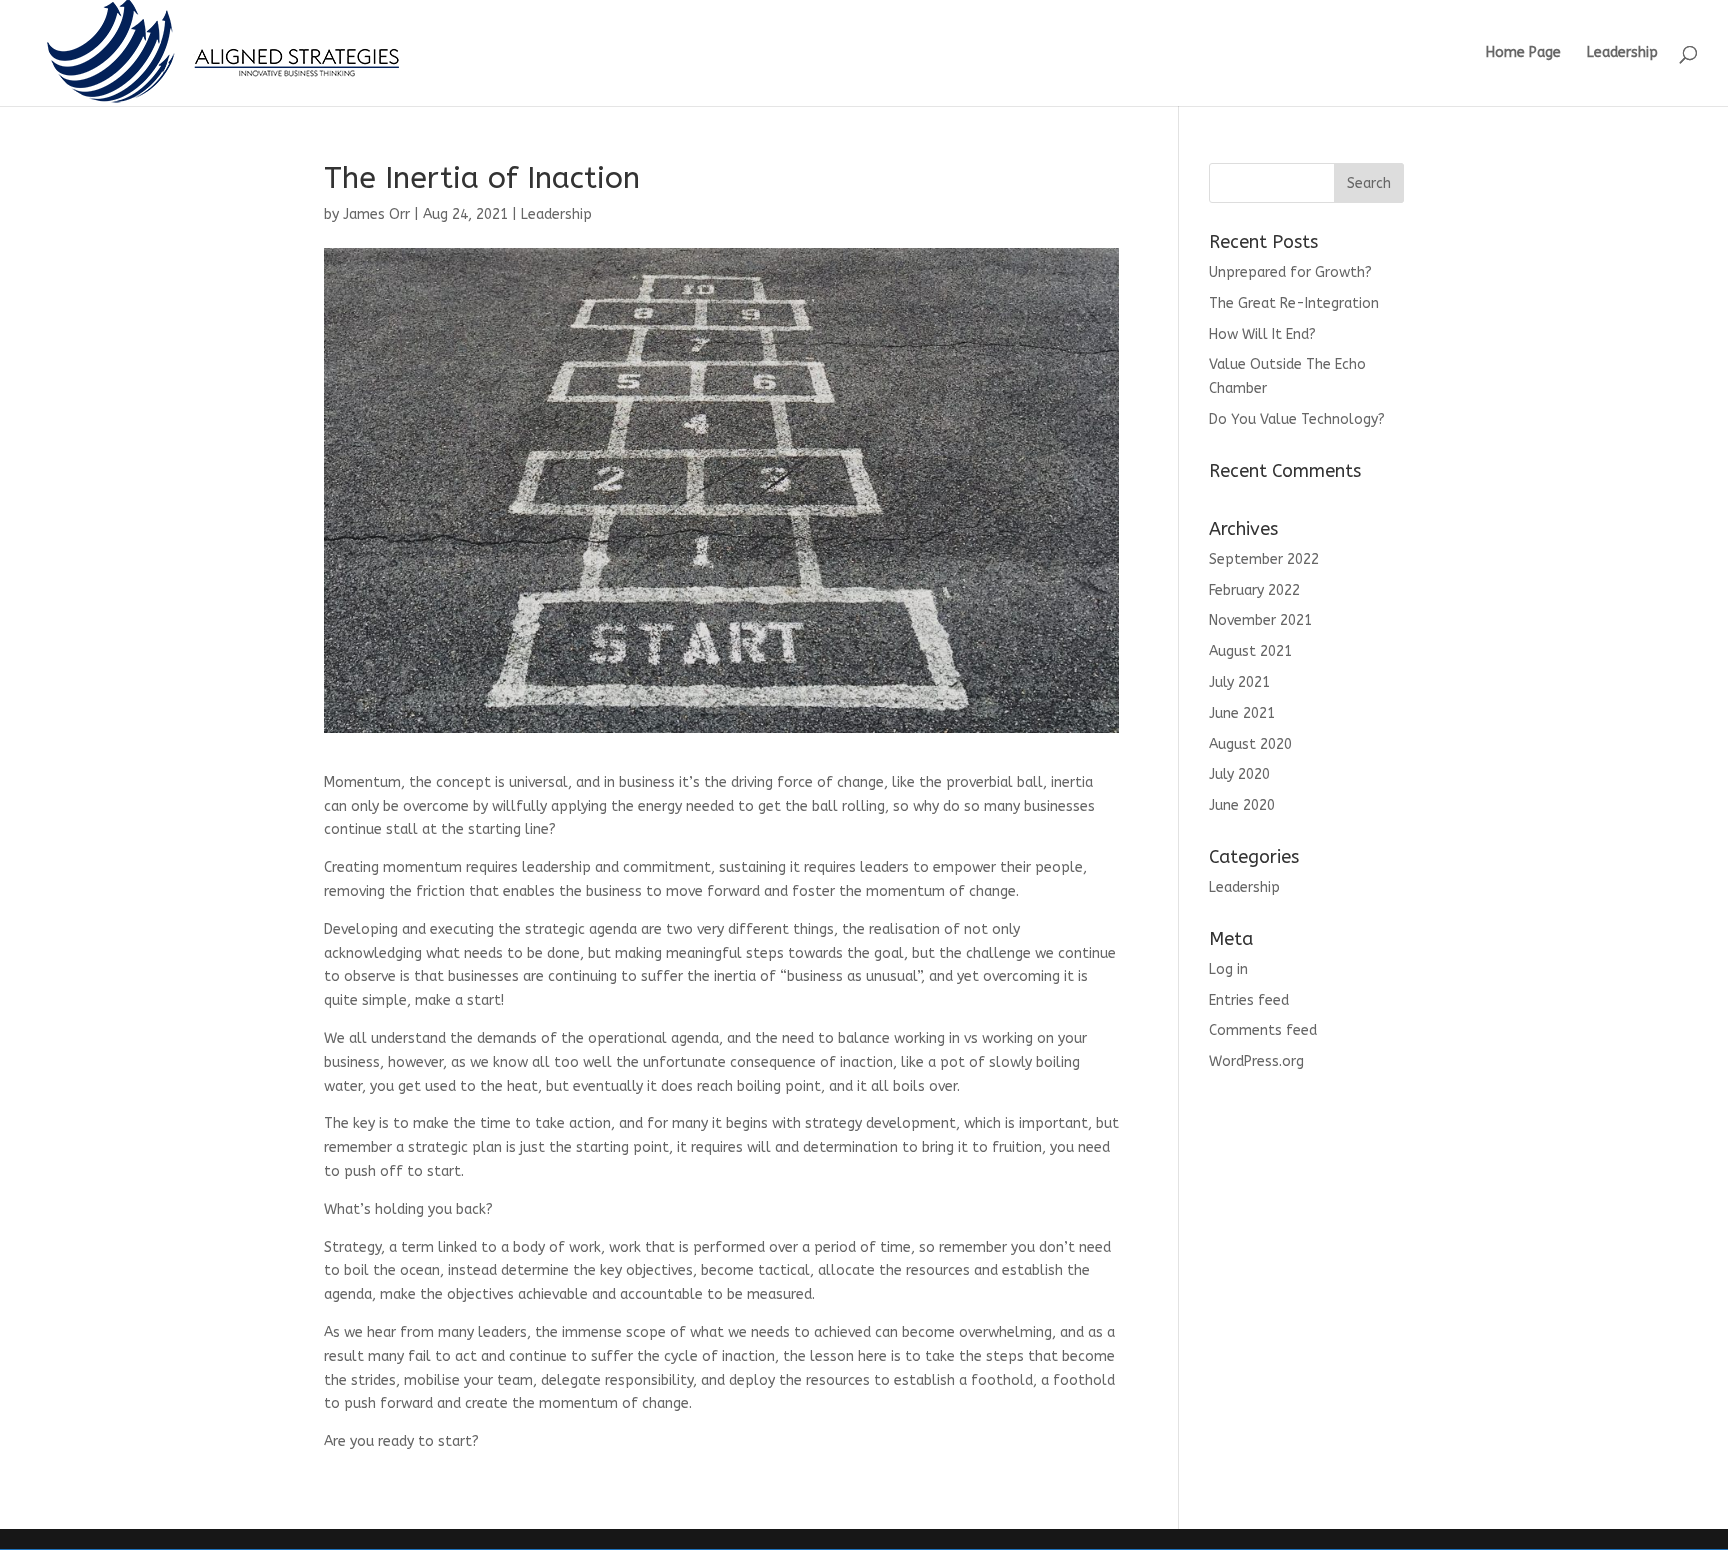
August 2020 (1250, 744)
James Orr (376, 214)
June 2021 (1242, 713)
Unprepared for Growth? (1290, 272)
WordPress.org (1256, 1061)
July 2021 (1239, 682)
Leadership (1622, 53)
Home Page (1523, 53)
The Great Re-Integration (1294, 303)
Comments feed (1263, 1030)
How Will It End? (1262, 334)
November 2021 (1260, 620)
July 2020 (1239, 774)
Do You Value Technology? (1297, 419)
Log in (1228, 969)
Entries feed (1249, 1000)
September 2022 (1264, 559)
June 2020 (1242, 805)
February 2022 (1254, 590)
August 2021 (1250, 651)
